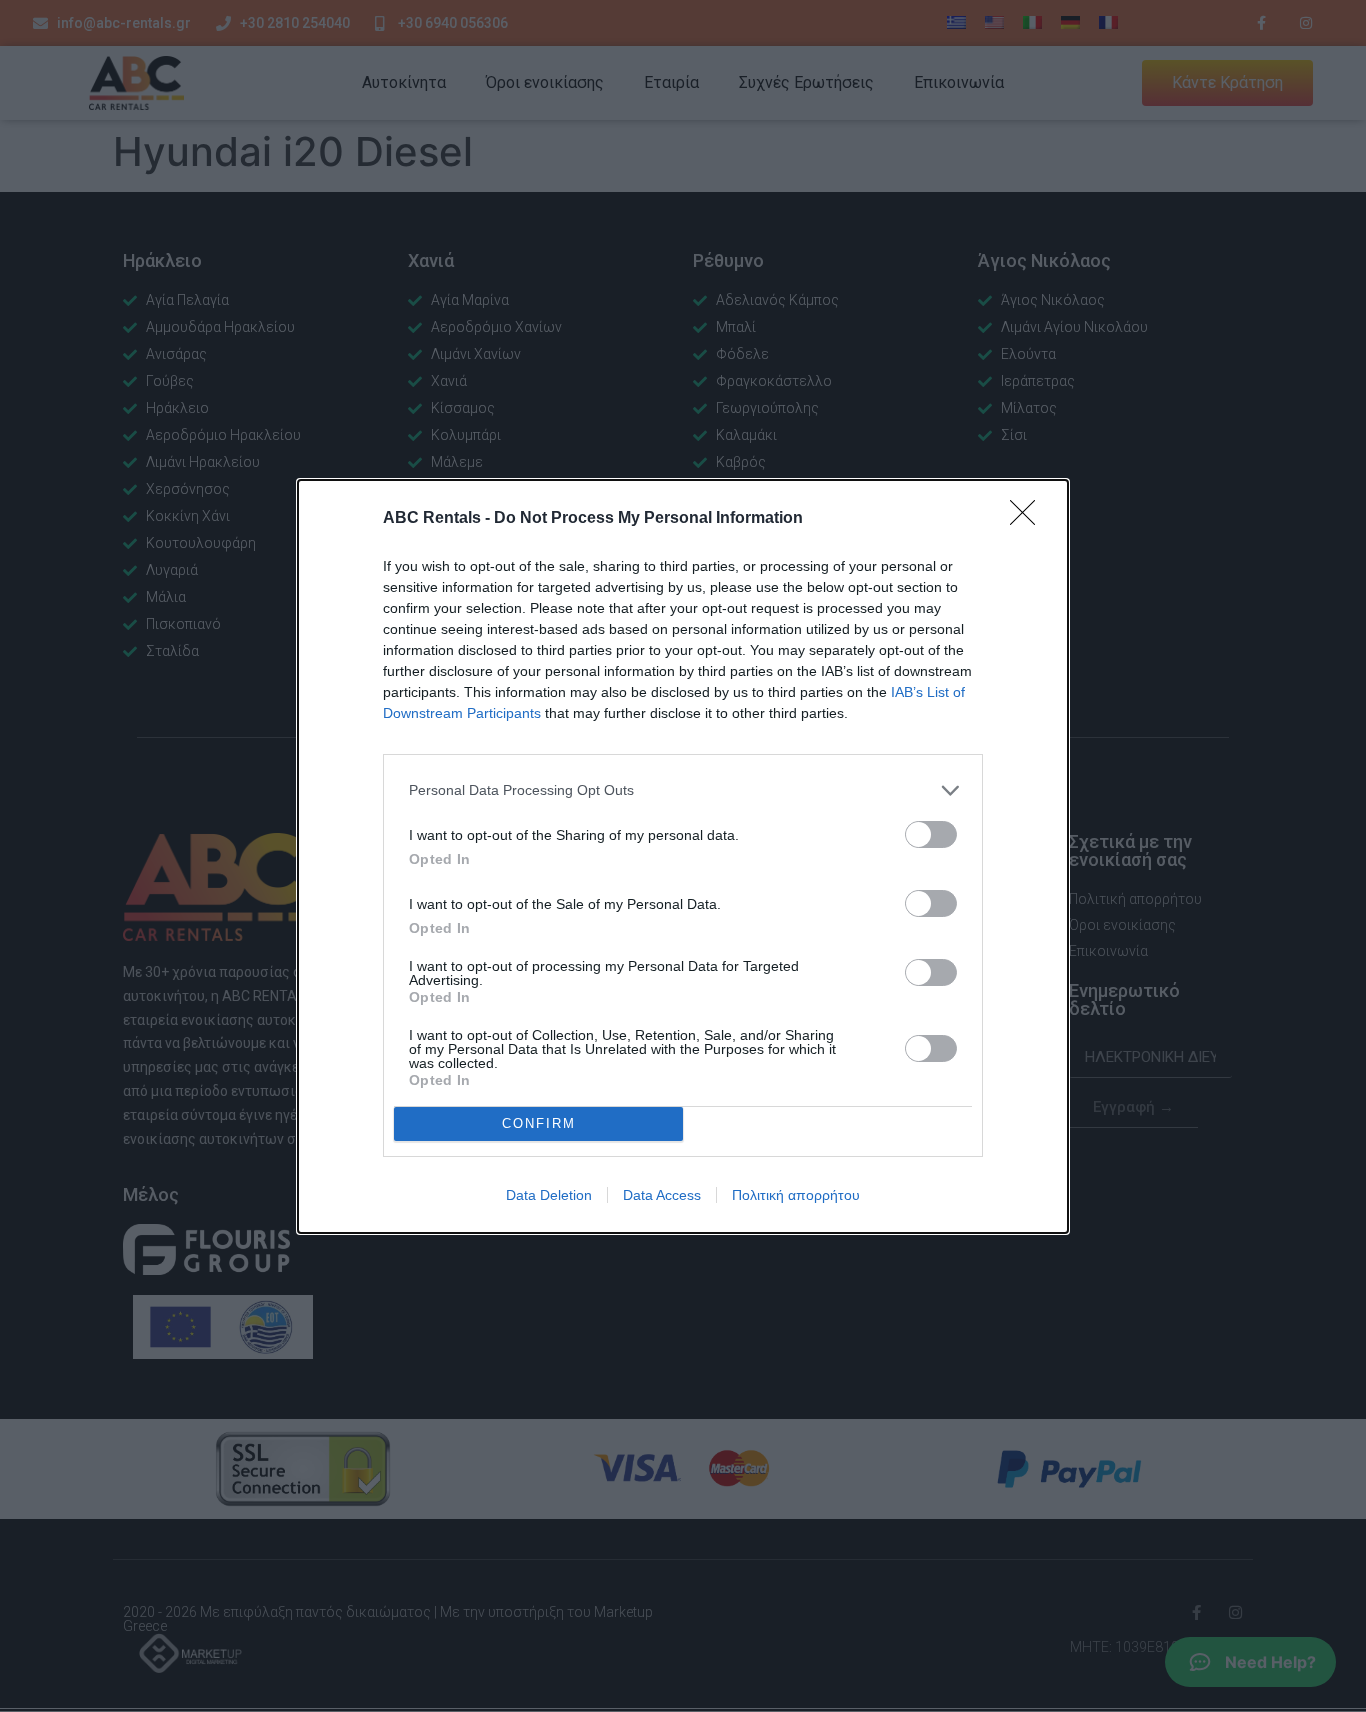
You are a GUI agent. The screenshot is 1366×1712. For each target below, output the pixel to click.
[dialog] (683, 856)
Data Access (662, 1195)
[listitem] (683, 790)
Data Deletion (549, 1195)
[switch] (931, 834)
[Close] (1029, 519)
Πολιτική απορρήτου (796, 1195)
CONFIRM (539, 1123)
